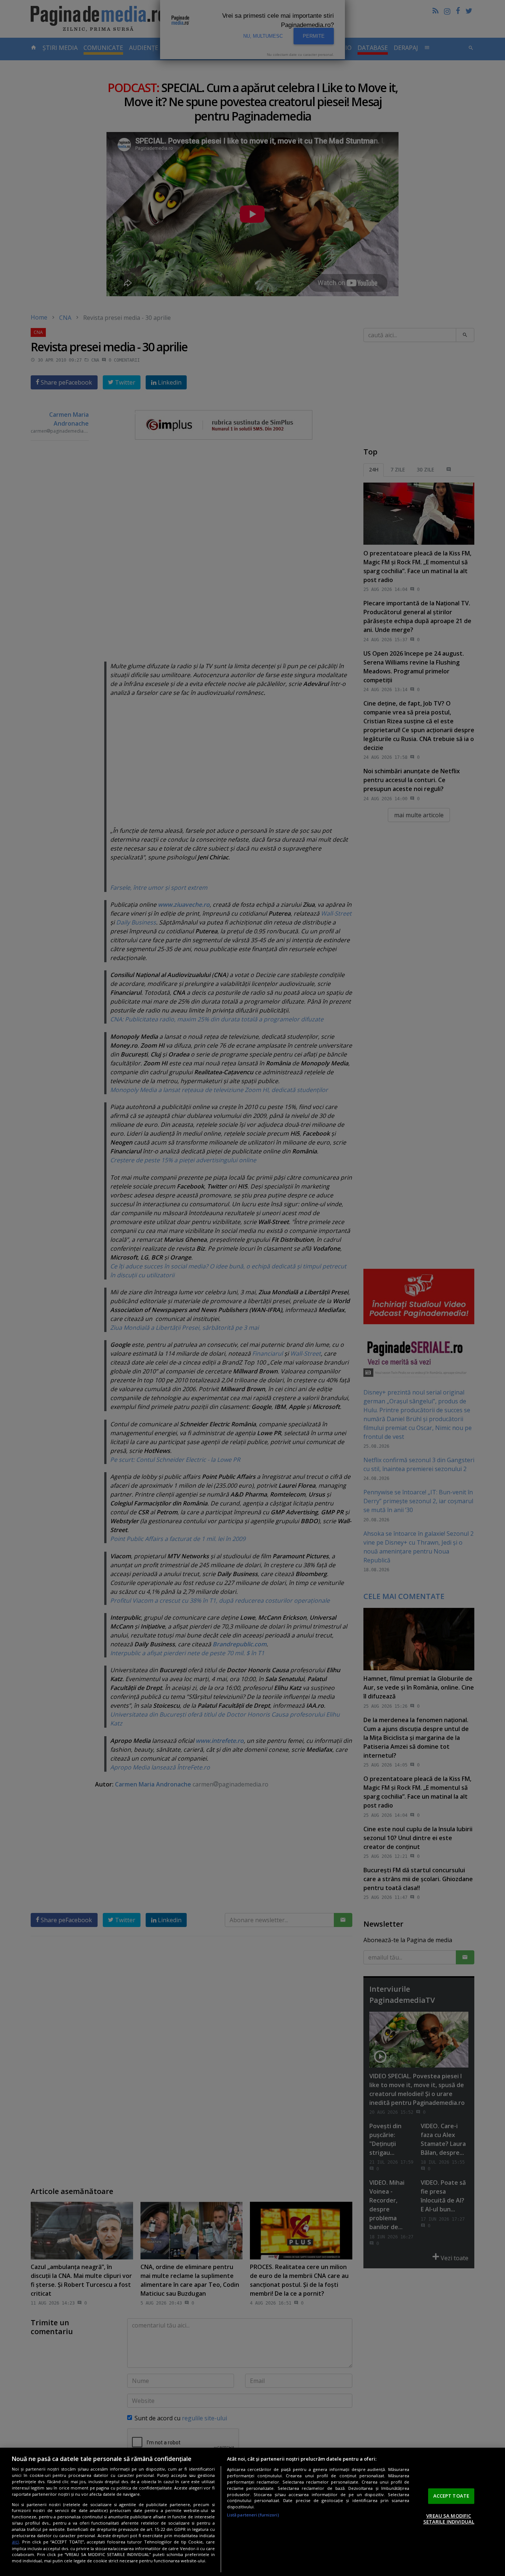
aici (15, 2542)
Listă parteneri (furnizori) (253, 2515)
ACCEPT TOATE (451, 2496)
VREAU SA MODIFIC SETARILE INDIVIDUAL (449, 2519)
